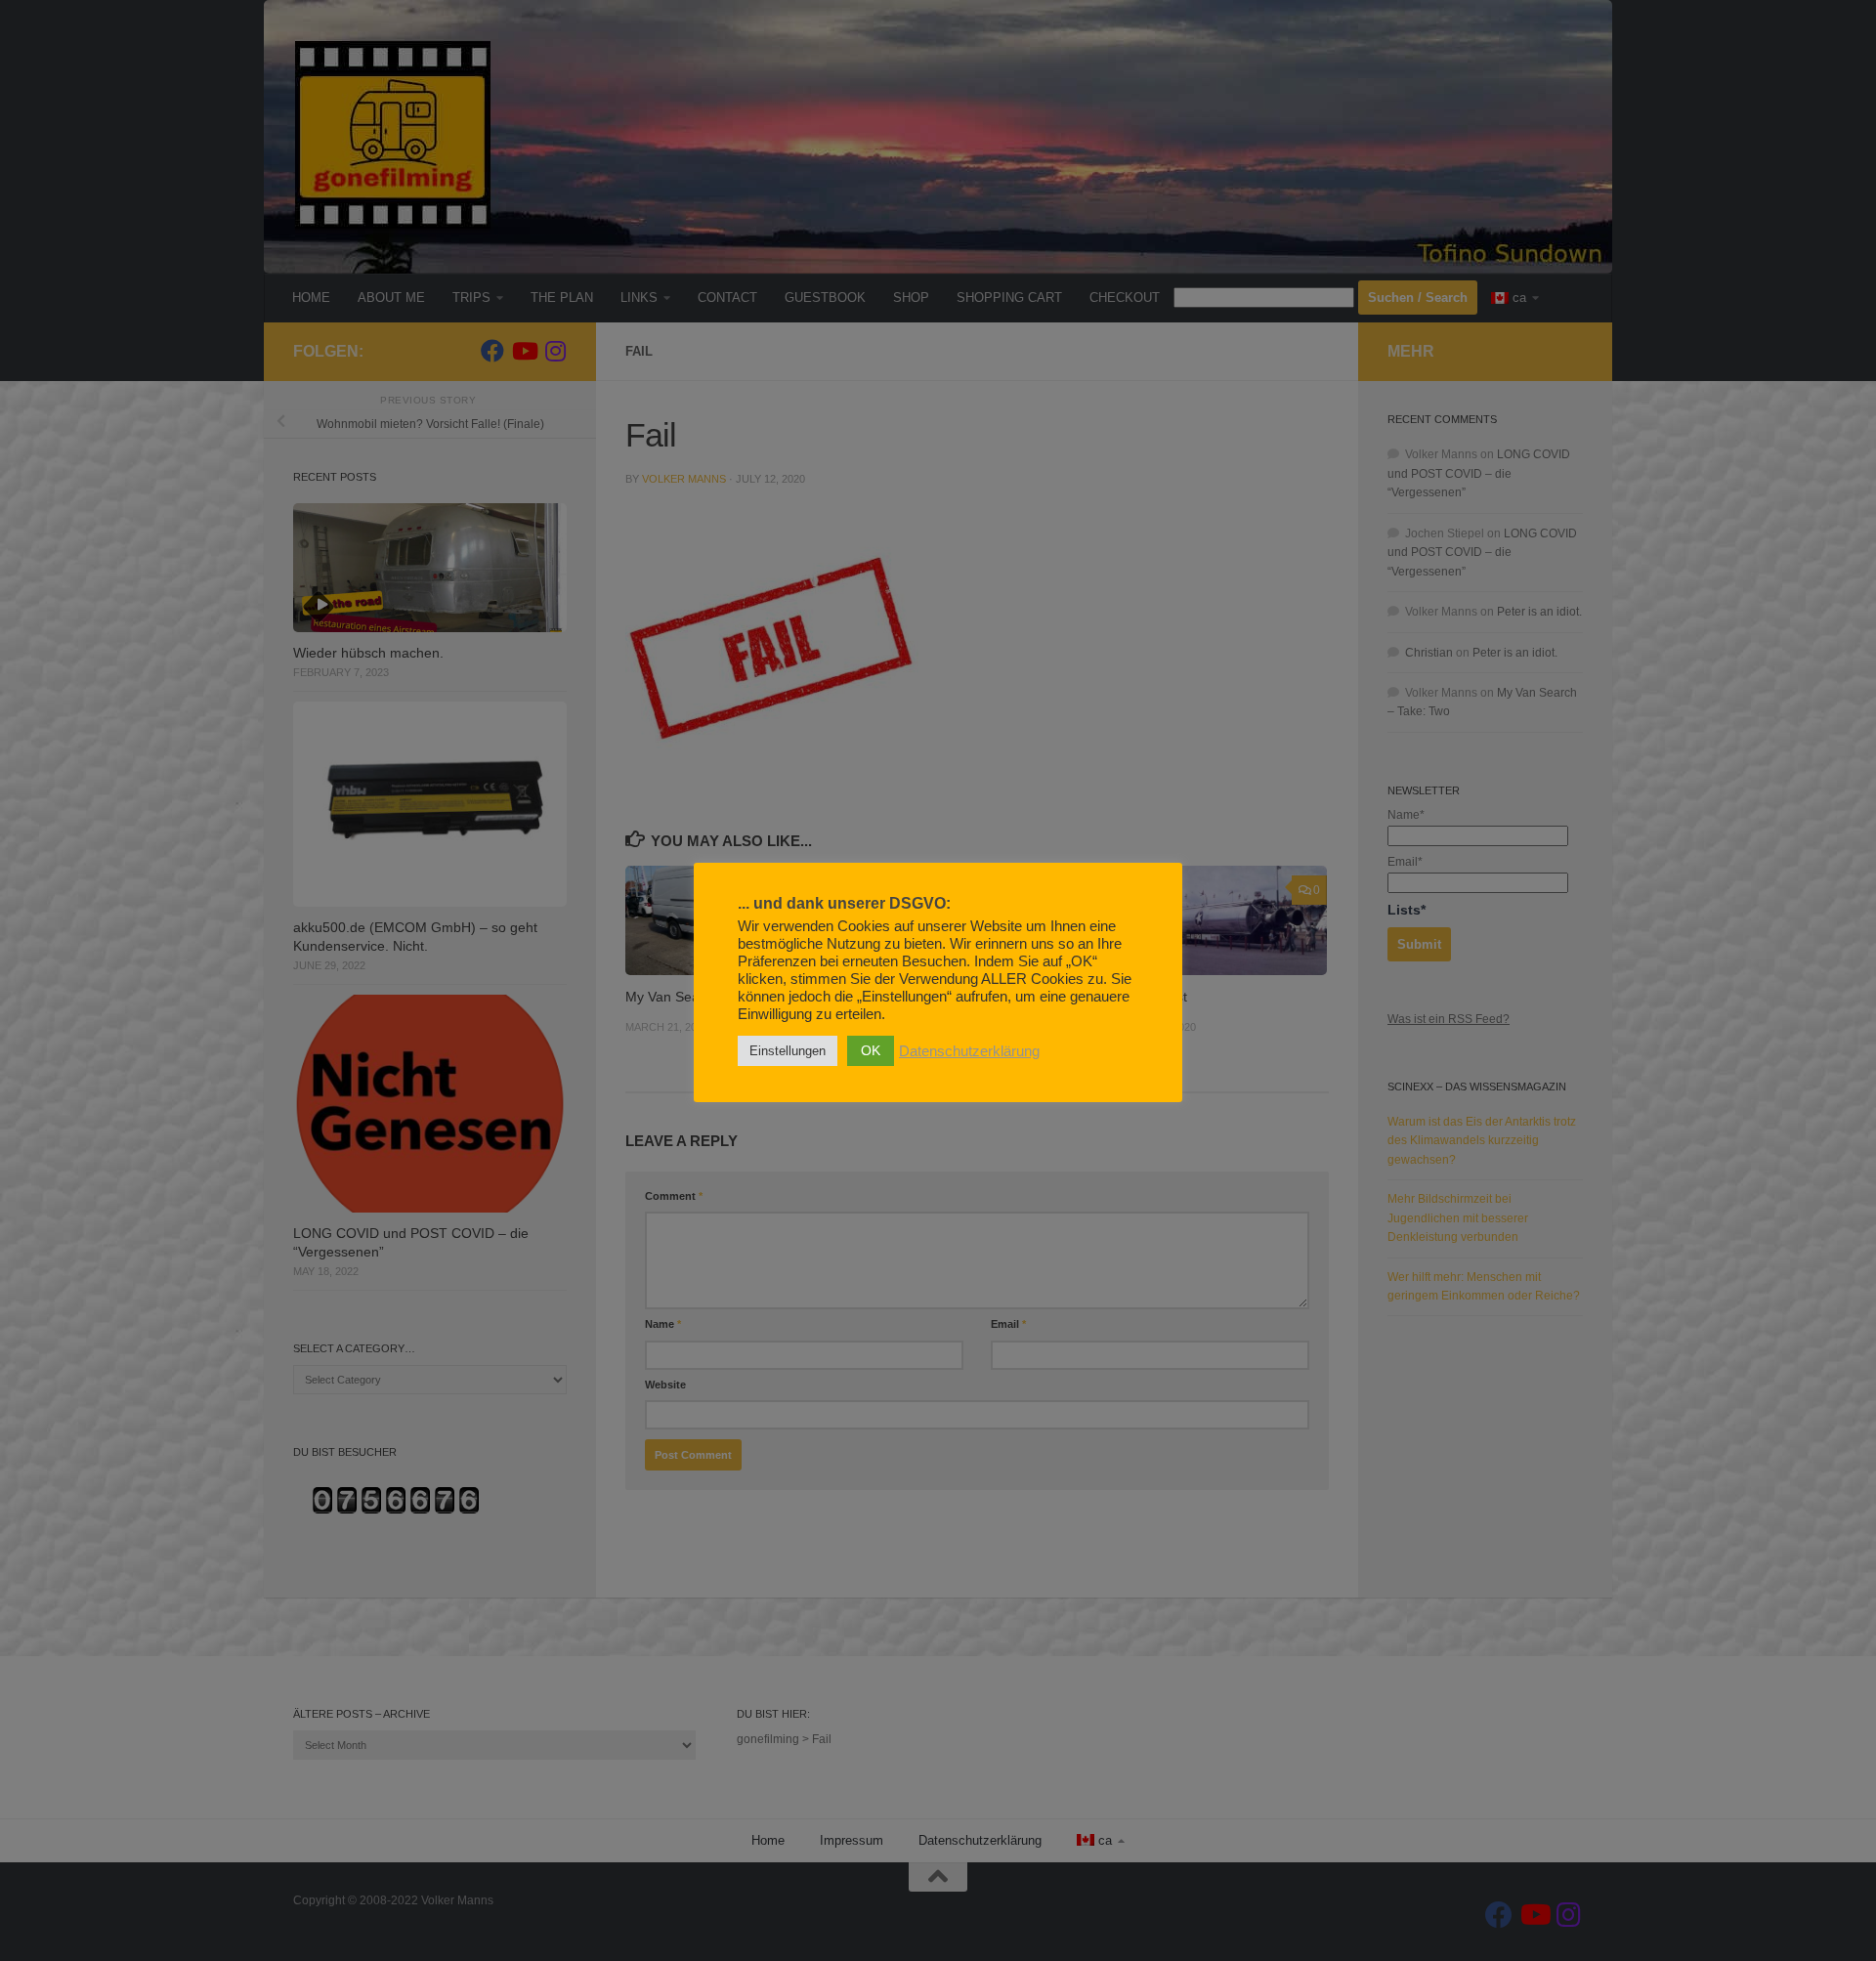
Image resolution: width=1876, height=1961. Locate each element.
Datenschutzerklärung (969, 1051)
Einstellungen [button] (788, 1051)
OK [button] (871, 1050)
